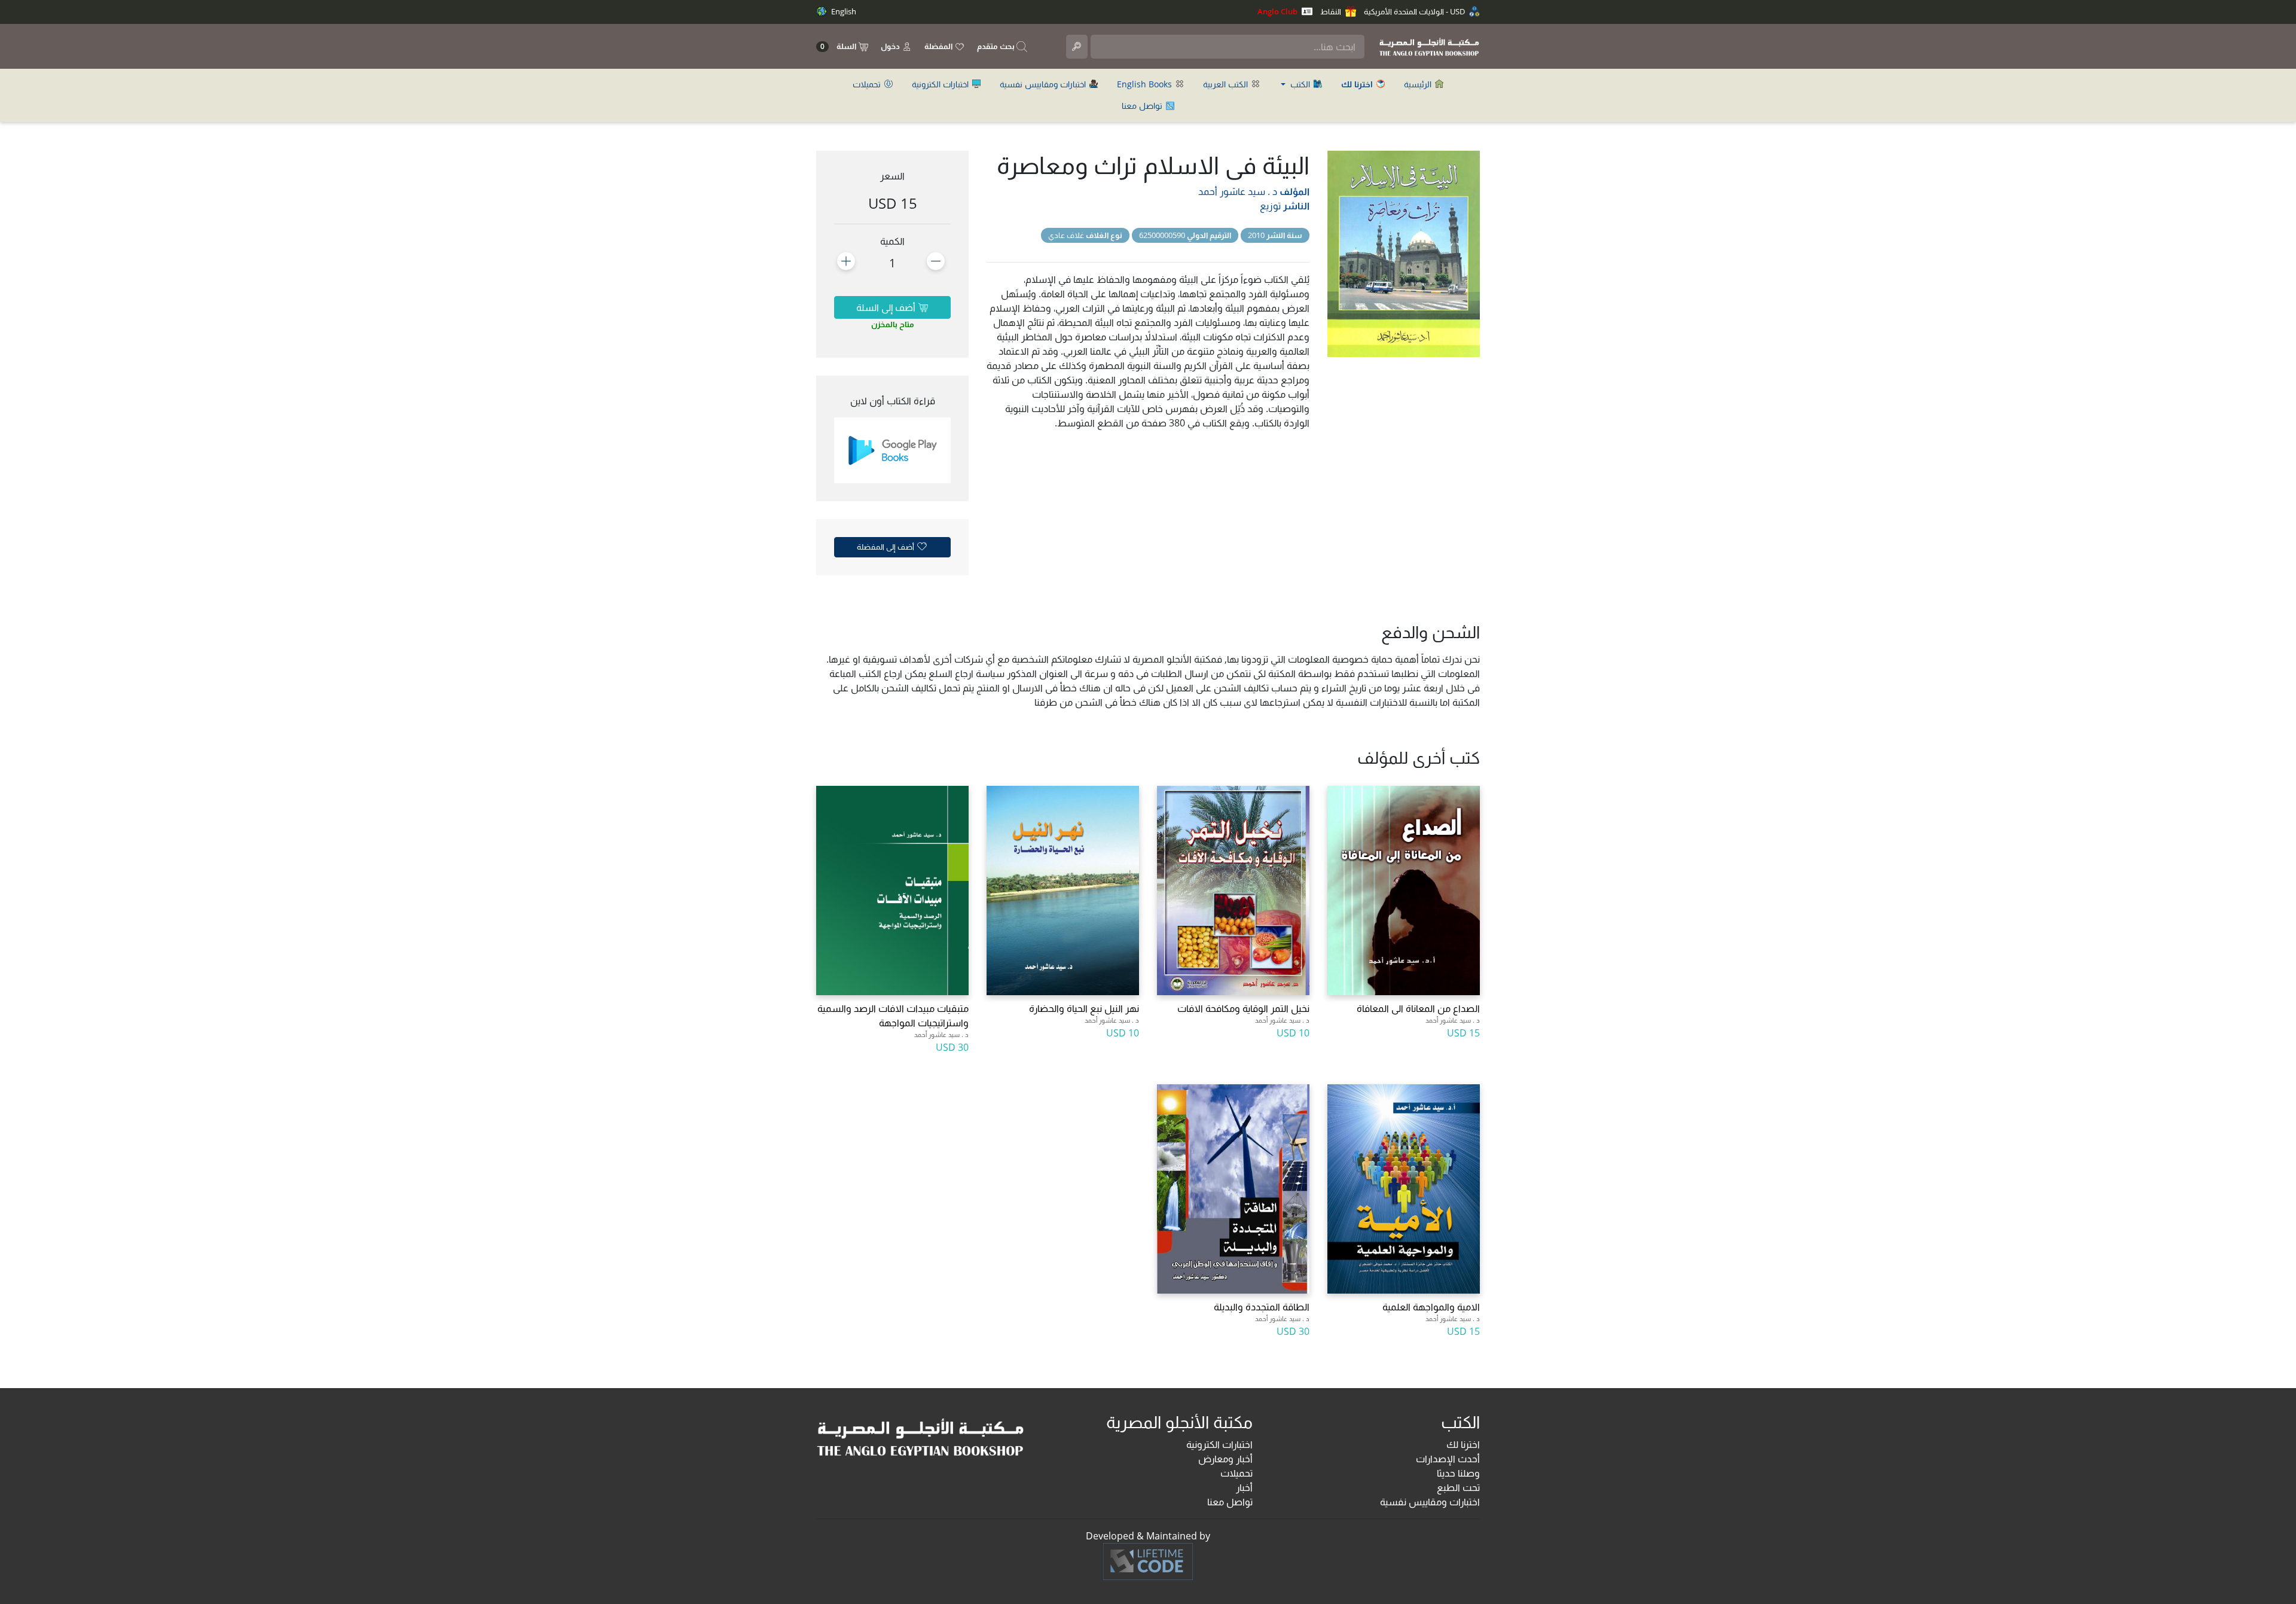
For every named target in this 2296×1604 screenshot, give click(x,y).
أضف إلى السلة (887, 307)
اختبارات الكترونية (941, 84)
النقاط (1332, 11)
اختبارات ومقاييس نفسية (1044, 84)
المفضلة (939, 46)
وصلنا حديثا (1458, 1473)
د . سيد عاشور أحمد (1238, 191)
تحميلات (868, 84)
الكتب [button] (1300, 84)
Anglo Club (1278, 11)
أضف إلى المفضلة (886, 547)
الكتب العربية (1227, 84)
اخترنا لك (1463, 1444)
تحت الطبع (1458, 1487)
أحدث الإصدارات (1448, 1459)
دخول (891, 46)
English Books (1146, 84)
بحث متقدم (997, 46)
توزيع (1270, 206)
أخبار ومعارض (1225, 1459)
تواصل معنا (1143, 106)
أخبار (1244, 1487)
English (843, 11)
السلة (839, 46)
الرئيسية (1419, 84)
